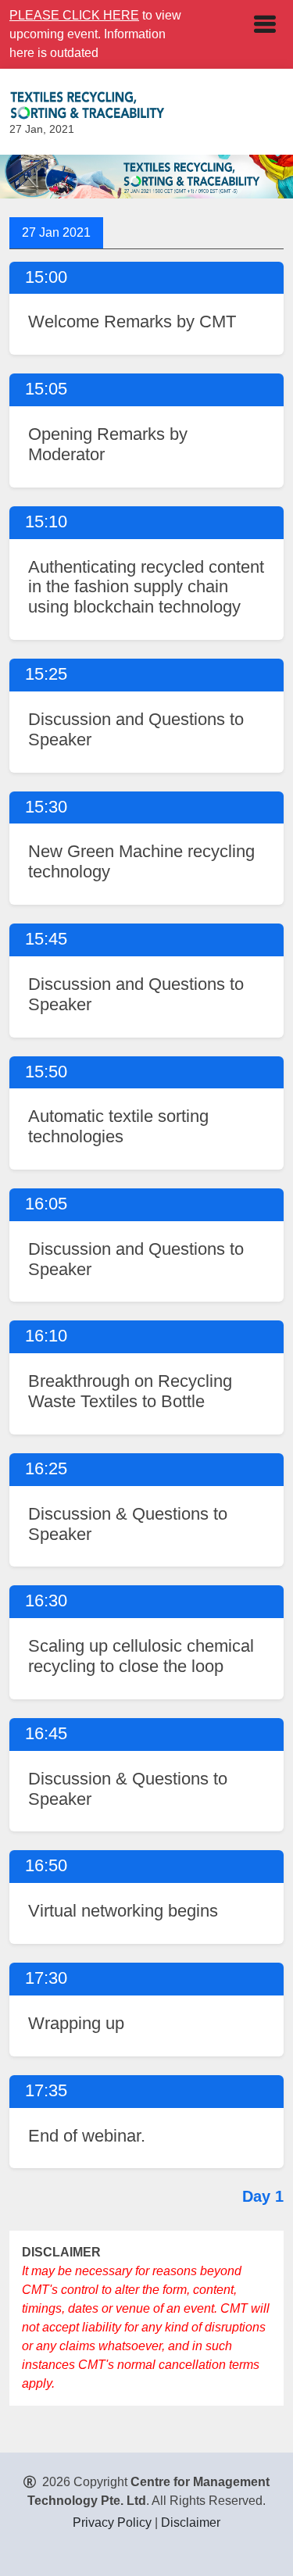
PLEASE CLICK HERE (74, 15)
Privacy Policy (112, 2522)
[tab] (56, 233)
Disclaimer (191, 2522)
